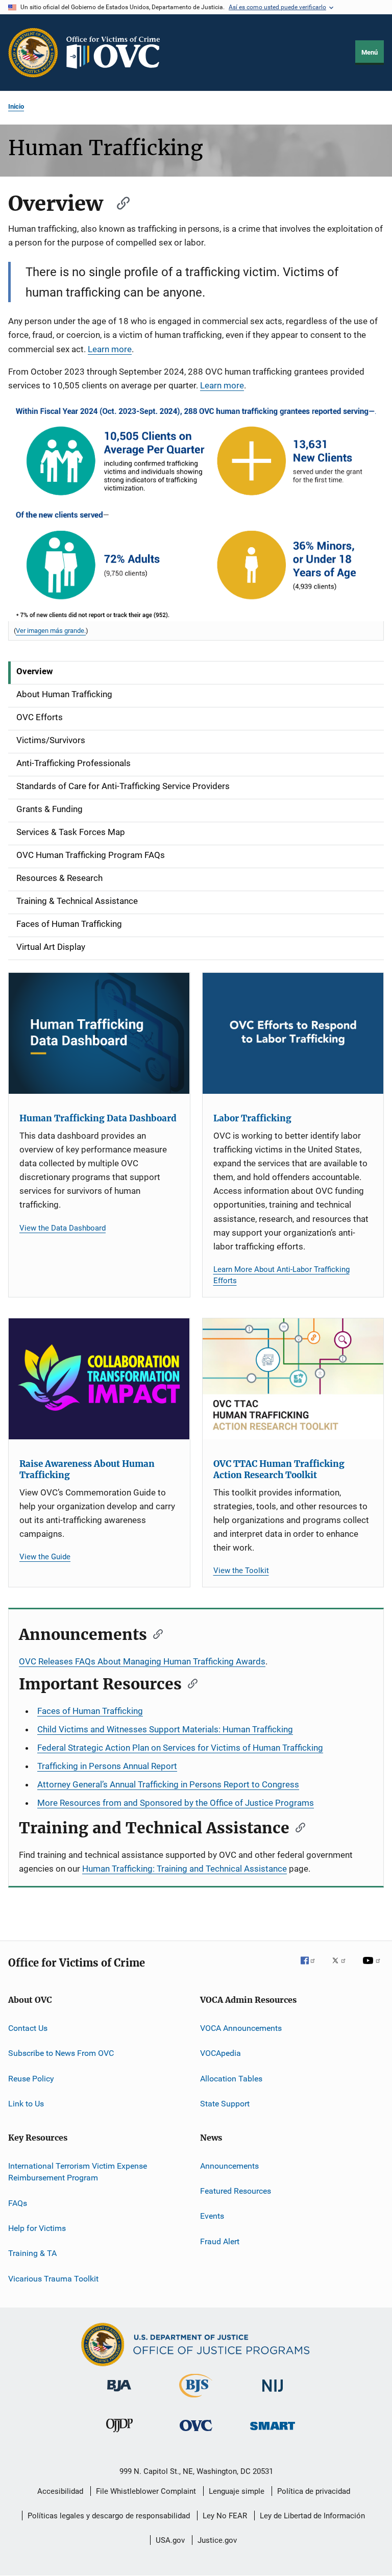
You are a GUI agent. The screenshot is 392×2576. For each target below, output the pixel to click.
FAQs (18, 2203)
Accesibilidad (60, 2491)
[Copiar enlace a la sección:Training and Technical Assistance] (297, 1827)
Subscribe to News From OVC (61, 2053)
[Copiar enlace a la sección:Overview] (118, 202)
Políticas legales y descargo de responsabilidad (109, 2516)
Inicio (16, 106)
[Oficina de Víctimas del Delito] (196, 2433)
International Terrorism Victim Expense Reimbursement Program (78, 2172)
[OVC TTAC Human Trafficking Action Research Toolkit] (293, 1379)
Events (212, 2216)
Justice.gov (217, 2540)
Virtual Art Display (51, 947)
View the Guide (45, 1557)
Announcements (229, 2165)
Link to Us (26, 2104)
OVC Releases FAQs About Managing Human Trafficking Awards (142, 1661)
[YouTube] (373, 1968)
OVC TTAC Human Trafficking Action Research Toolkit (279, 1469)
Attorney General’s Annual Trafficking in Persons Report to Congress (168, 1784)
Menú (370, 52)
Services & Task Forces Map (71, 832)
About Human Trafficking (64, 694)
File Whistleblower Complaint (146, 2491)
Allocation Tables (231, 2079)
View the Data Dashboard (63, 1228)
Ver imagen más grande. (51, 631)
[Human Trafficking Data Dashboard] (99, 1033)
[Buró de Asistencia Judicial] (119, 2393)
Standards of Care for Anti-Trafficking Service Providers (123, 786)
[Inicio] (117, 53)
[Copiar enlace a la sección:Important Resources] (189, 1683)
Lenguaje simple (237, 2491)
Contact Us (28, 2028)
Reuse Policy (31, 2079)
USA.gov (170, 2540)
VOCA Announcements (241, 2028)
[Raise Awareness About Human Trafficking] (99, 1379)
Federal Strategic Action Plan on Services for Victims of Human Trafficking (180, 1748)
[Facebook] (312, 1968)
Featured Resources (236, 2191)
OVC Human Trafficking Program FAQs (91, 855)
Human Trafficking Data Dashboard (98, 1118)
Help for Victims (37, 2228)
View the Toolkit (241, 1571)
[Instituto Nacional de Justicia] (273, 2394)
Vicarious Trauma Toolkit (53, 2279)
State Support (225, 2104)
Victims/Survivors (51, 740)
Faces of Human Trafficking (69, 924)
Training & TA (32, 2253)
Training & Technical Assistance (77, 901)
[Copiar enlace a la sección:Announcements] (155, 1633)
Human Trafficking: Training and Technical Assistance (185, 1869)
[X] (342, 1968)
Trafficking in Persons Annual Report (107, 1766)
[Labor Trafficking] (293, 1033)
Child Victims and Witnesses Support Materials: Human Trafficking (165, 1729)
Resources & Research (59, 878)
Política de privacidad (314, 2491)
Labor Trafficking (252, 1118)
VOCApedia (220, 2053)
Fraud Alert (220, 2241)
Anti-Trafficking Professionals (73, 763)
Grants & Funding (50, 809)
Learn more (110, 349)
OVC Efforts (40, 717)
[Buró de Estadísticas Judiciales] (196, 2399)
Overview (35, 671)
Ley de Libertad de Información (312, 2516)
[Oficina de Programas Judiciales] (33, 53)
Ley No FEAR (225, 2516)
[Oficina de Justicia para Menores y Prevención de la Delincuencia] (119, 2434)
